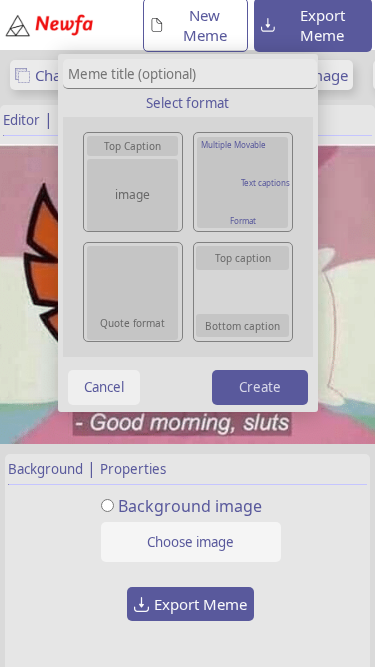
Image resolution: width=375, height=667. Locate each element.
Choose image (190, 542)
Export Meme (200, 604)
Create (260, 387)
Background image (190, 506)
